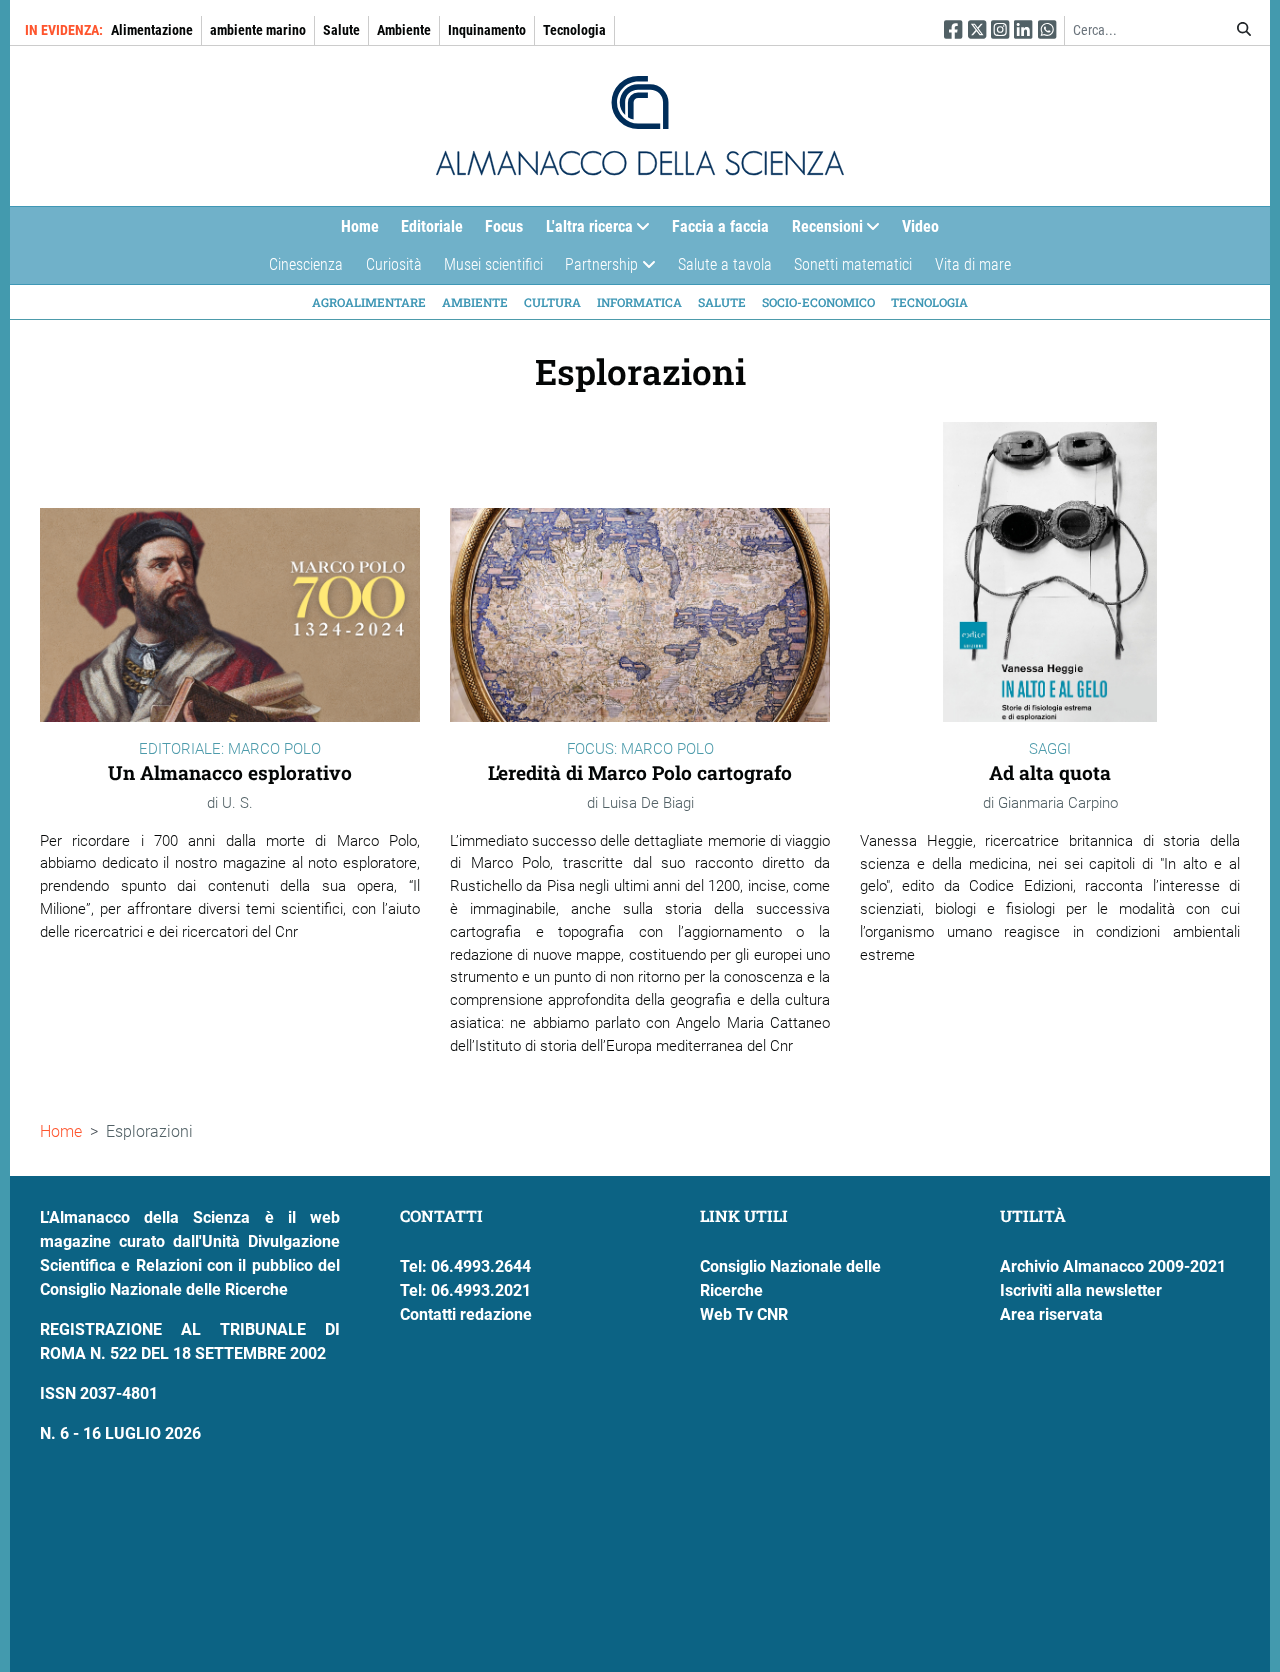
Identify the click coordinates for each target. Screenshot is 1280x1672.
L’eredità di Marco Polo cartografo (640, 772)
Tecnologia (574, 30)
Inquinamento (487, 30)
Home (360, 226)
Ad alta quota (1050, 772)
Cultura (552, 302)
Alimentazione (152, 30)
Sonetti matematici (853, 264)
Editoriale (432, 226)
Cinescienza (306, 264)
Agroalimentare (369, 302)
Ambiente (404, 30)
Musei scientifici (493, 264)
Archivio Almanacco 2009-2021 (1113, 1266)
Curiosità (394, 264)
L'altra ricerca (584, 231)
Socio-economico (818, 302)
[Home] (640, 126)
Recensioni (822, 231)
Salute (341, 30)
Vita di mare (973, 264)
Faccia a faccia (720, 226)
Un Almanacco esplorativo (230, 772)
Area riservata (1051, 1314)
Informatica (639, 302)
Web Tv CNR (744, 1314)
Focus (504, 226)
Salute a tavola (725, 264)
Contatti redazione (466, 1314)
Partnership (596, 269)
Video (920, 226)
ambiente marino (258, 30)
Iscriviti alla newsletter (1081, 1290)
